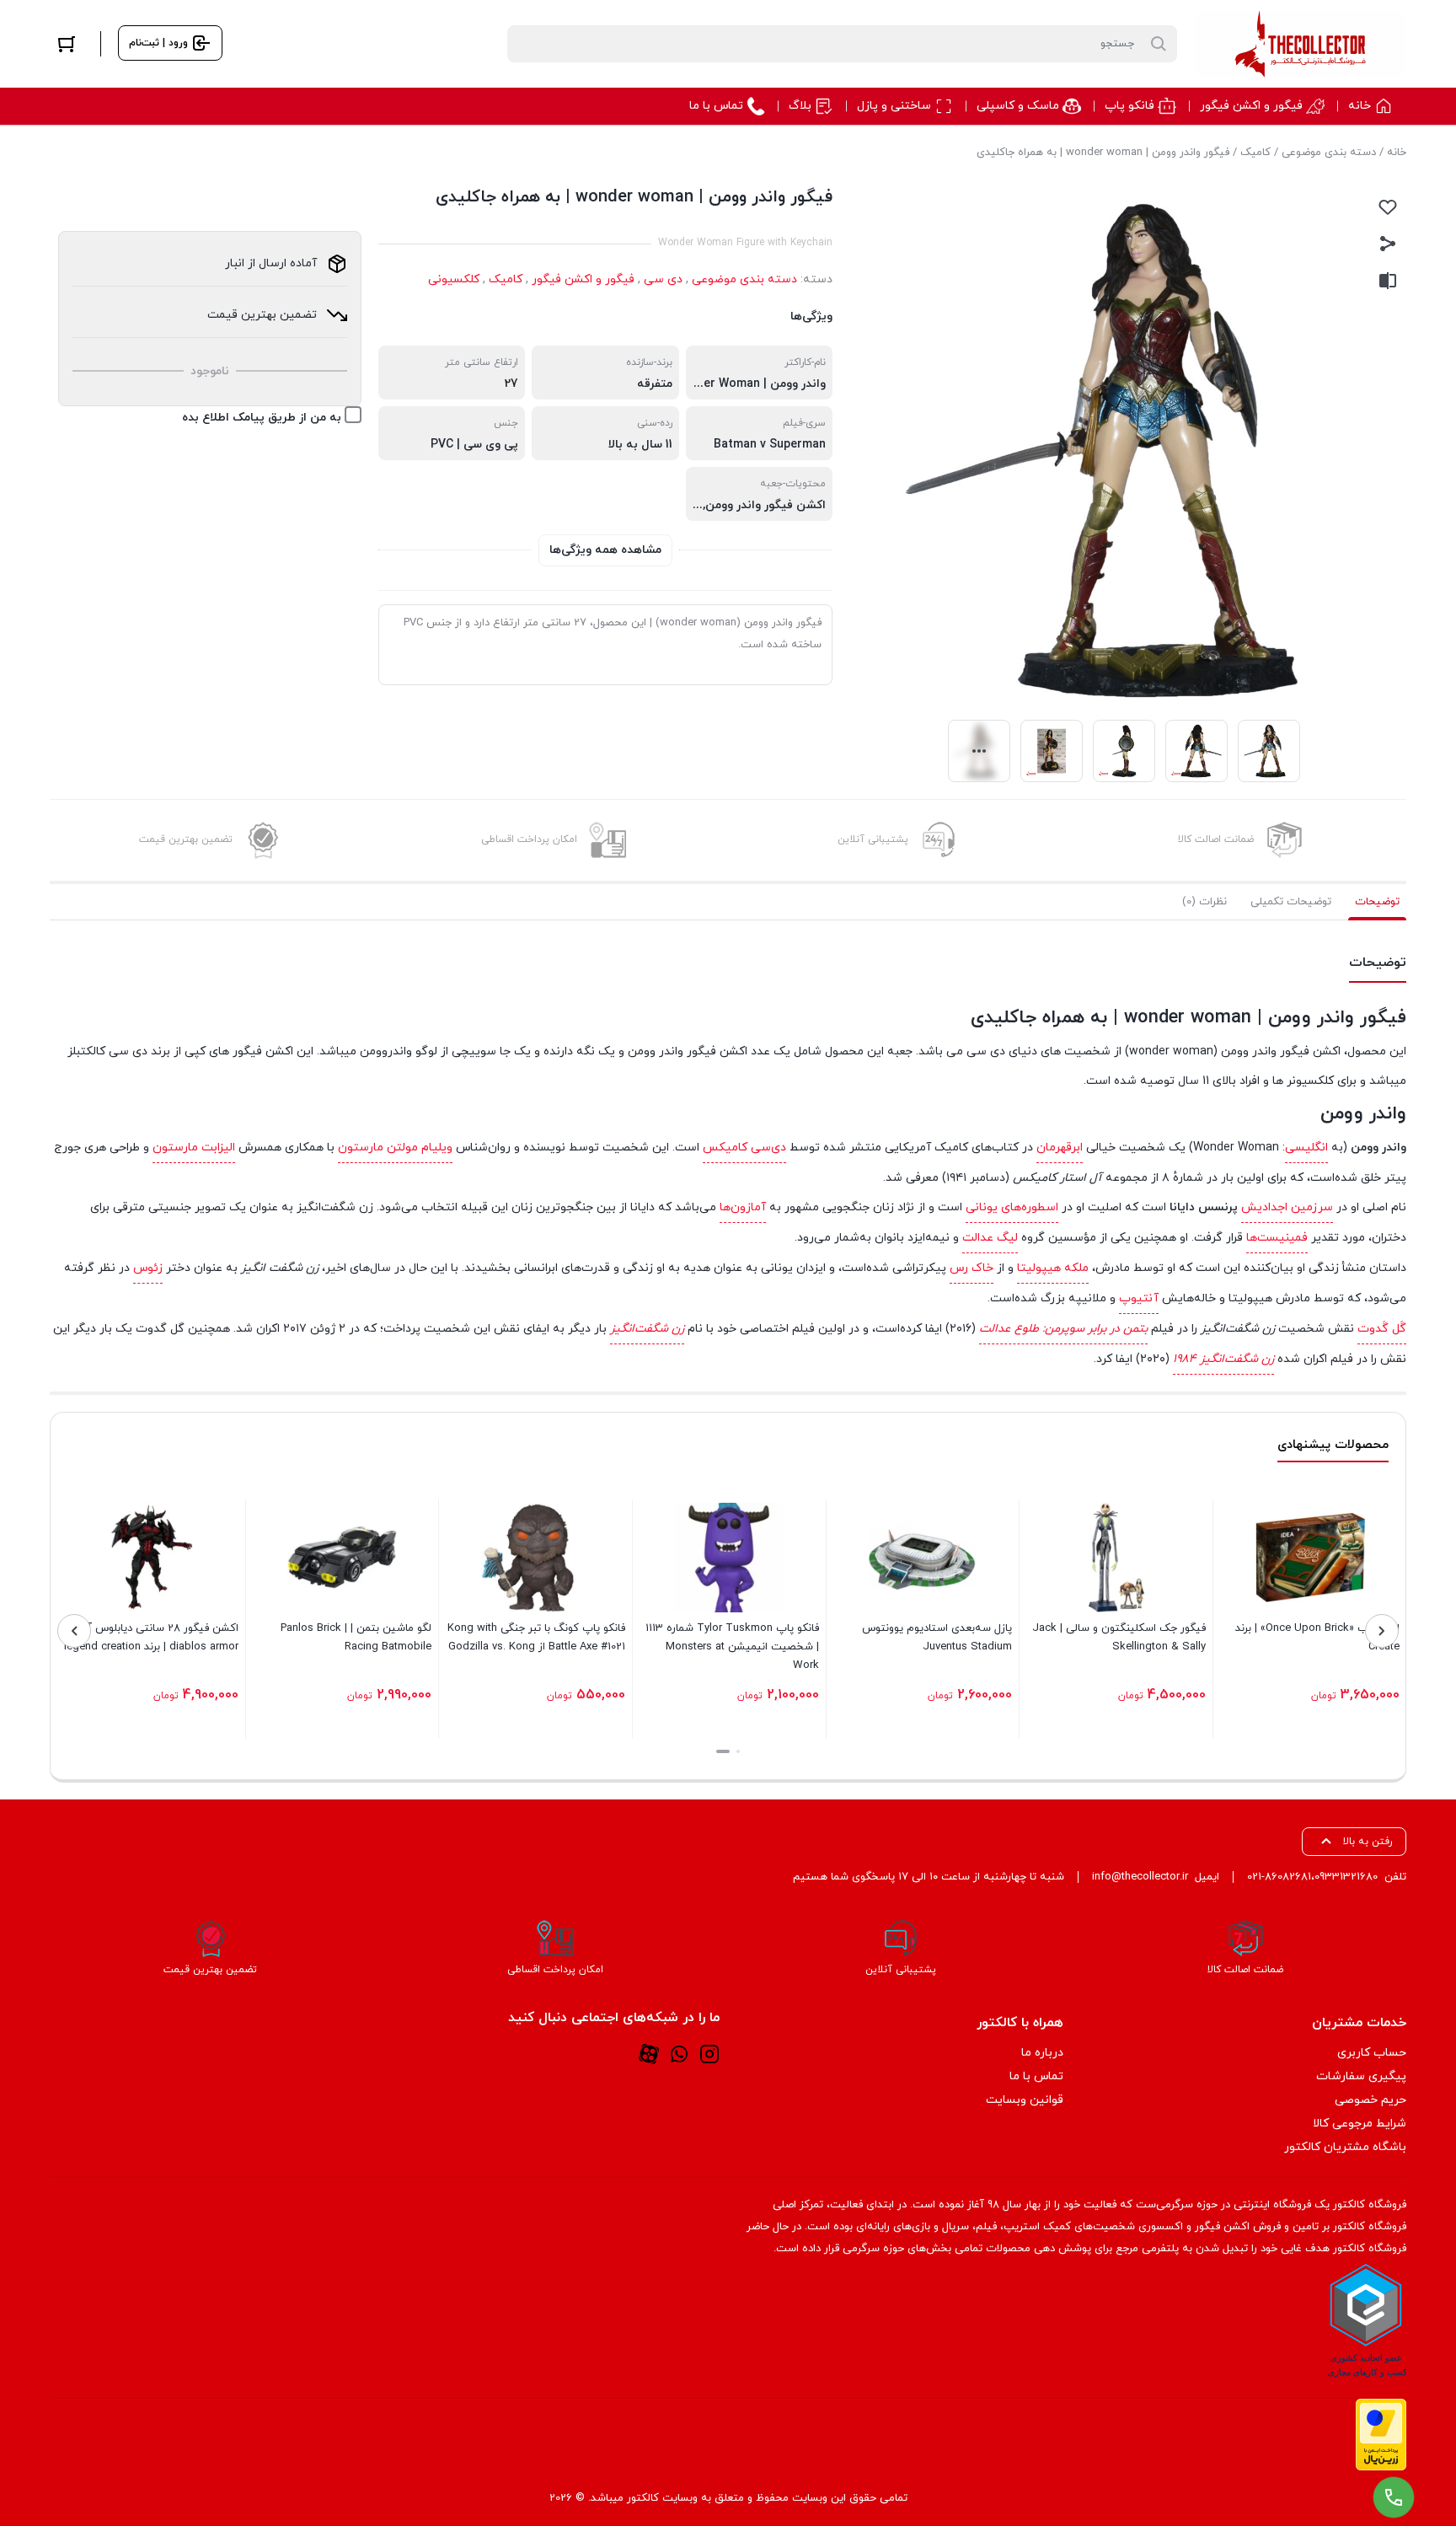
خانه (1397, 153)
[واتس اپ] (679, 2053)
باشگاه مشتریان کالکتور (1345, 2147)
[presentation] (1382, 1631)
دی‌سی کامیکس (744, 1148)
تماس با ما (1036, 2076)
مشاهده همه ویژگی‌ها (605, 550)
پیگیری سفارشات (1361, 2076)
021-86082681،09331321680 (1312, 1877)
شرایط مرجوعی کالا (1360, 2124)
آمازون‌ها (743, 1207)
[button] (738, 1751)
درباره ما (1042, 2053)
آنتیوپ (1139, 1298)
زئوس (148, 1268)
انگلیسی (1306, 1148)
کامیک (1255, 153)
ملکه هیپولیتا (1053, 1268)
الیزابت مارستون (194, 1148)
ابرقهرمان (1060, 1148)
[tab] (1377, 902)
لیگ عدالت (990, 1238)
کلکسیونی (454, 279)
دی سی (663, 279)
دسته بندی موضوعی (1329, 153)
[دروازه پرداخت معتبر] (1381, 2435)
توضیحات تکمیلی (1291, 902)
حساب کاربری (1372, 2053)
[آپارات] (649, 2053)
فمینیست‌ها (1277, 1238)
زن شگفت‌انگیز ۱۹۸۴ (1223, 1359)
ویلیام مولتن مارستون (395, 1148)
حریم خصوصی (1370, 2100)
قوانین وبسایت (1025, 2100)
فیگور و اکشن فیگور (583, 279)
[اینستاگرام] (709, 2053)
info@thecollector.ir (1140, 1877)
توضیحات (1377, 902)
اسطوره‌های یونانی (1012, 1207)
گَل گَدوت (1382, 1329)
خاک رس (972, 1268)
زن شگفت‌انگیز (647, 1329)
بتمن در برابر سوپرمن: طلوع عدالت (1063, 1329)
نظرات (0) (1204, 902)
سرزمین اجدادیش (1287, 1207)
